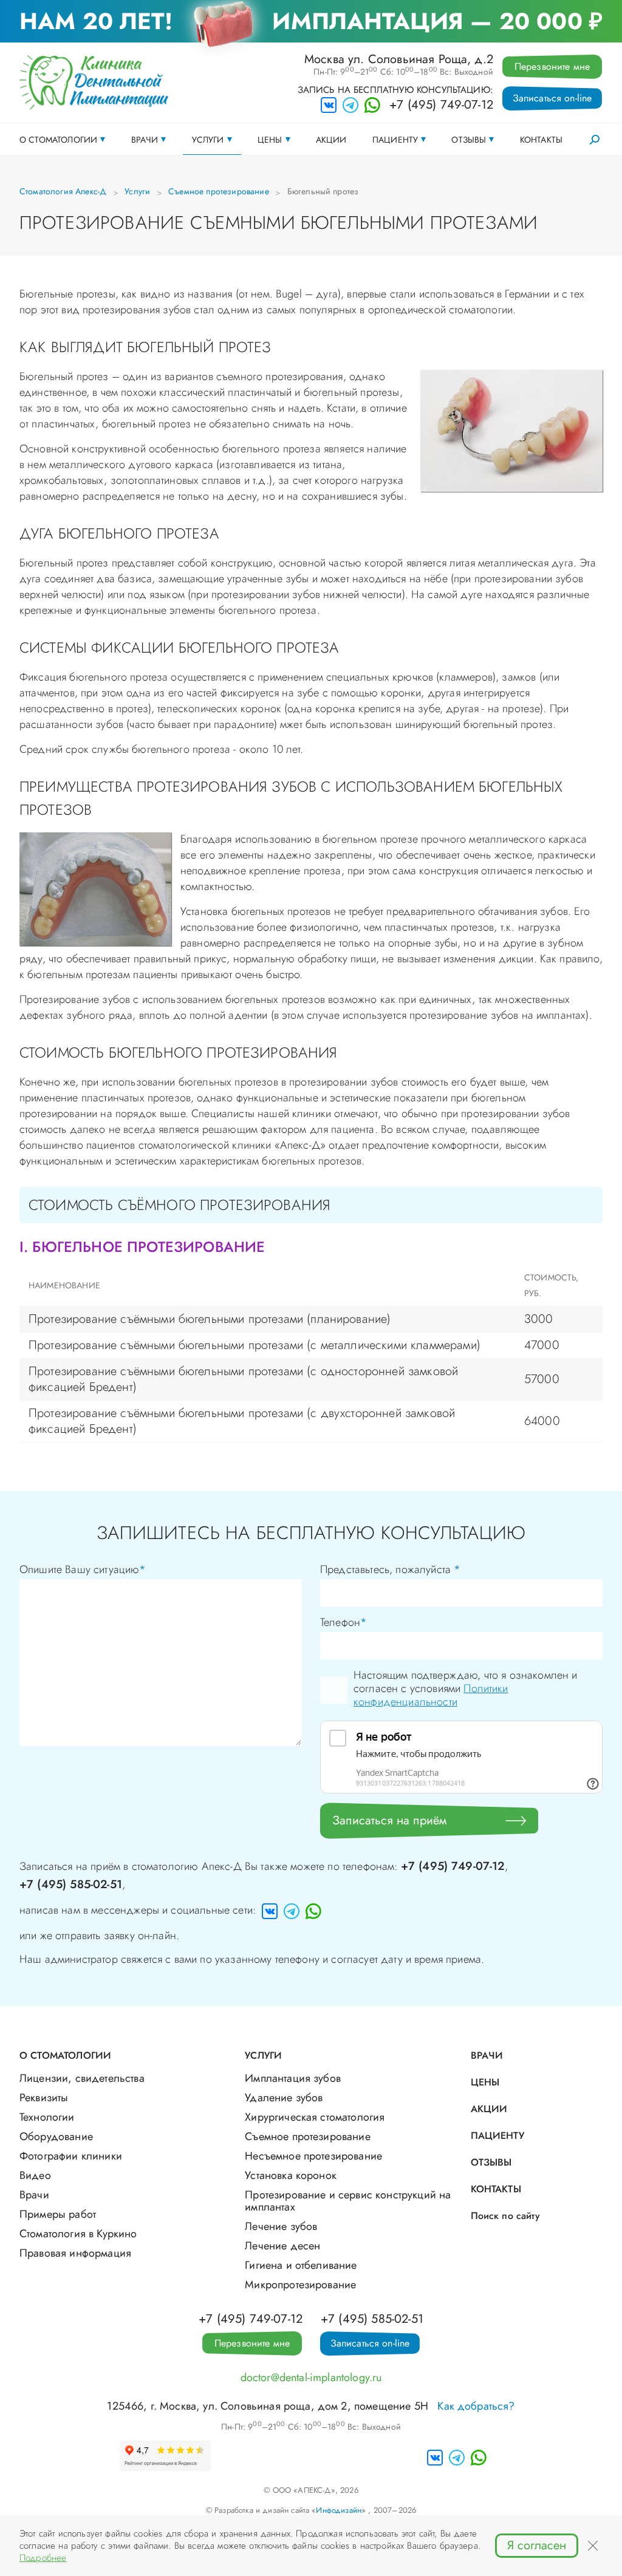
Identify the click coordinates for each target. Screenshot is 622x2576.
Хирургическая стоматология (315, 2117)
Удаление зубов (284, 2098)
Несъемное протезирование (313, 2156)
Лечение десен (282, 2246)
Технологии (47, 2117)
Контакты (541, 140)
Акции (331, 140)
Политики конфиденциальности (431, 1695)
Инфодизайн (339, 2510)
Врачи (145, 140)
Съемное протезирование (219, 191)
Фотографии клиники (71, 2156)
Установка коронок (291, 2175)
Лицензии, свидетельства (82, 2078)
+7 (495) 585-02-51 (71, 1884)
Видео (35, 2175)
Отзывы (469, 140)
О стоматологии (58, 140)
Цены (270, 140)
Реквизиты (44, 2098)
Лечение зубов (281, 2226)
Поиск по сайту (505, 2216)
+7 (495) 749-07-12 (441, 105)
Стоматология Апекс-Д (63, 191)
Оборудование (56, 2136)
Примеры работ (58, 2214)
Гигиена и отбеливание (301, 2265)
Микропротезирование (300, 2285)
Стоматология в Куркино (78, 2234)
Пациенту (395, 140)
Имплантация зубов (293, 2078)
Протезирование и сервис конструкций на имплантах (348, 2201)
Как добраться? (476, 2406)
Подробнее (43, 2558)
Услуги (208, 140)
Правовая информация (75, 2253)
